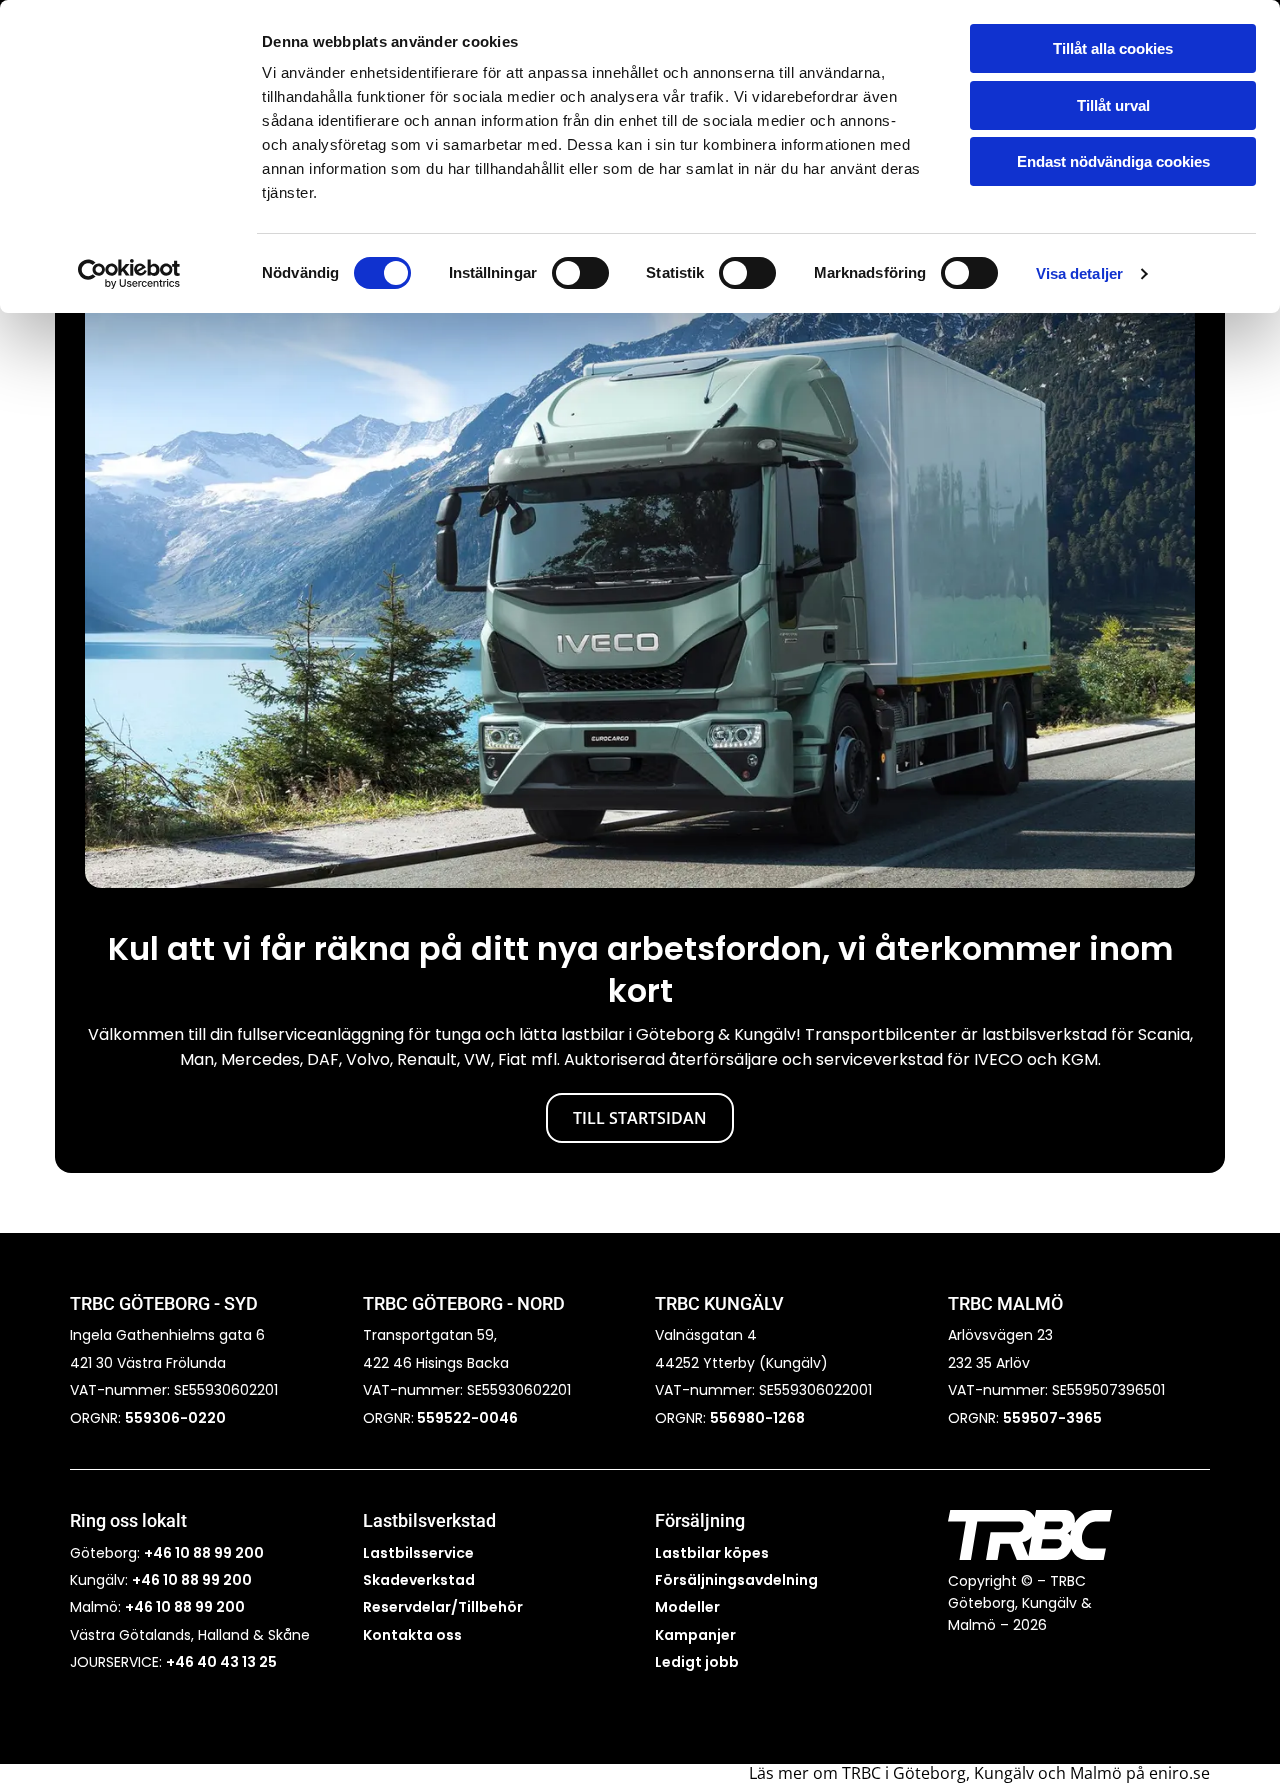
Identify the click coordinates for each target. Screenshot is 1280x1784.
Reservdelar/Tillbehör (443, 1607)
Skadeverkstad (419, 1580)
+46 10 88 (158, 1607)
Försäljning (700, 1520)
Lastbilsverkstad (429, 1520)
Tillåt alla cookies (1113, 48)
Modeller (687, 1607)
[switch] (580, 273)
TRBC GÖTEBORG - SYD (164, 1303)
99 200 (218, 1607)
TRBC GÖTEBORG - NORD (464, 1303)
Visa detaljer (1079, 273)
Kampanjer (695, 1635)
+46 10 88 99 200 (204, 1553)
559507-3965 (1052, 1418)
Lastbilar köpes (712, 1553)
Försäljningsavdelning (736, 1580)
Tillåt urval (1113, 105)
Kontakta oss (412, 1635)
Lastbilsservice (418, 1553)
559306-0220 (175, 1418)
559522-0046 (466, 1418)
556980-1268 (757, 1418)
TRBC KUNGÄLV (719, 1303)
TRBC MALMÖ (1005, 1303)
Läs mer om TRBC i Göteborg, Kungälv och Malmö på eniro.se (979, 1773)
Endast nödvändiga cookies (1113, 161)
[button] (640, 1118)
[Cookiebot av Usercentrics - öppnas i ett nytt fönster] (129, 274)
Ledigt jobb (697, 1662)
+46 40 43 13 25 (221, 1662)
